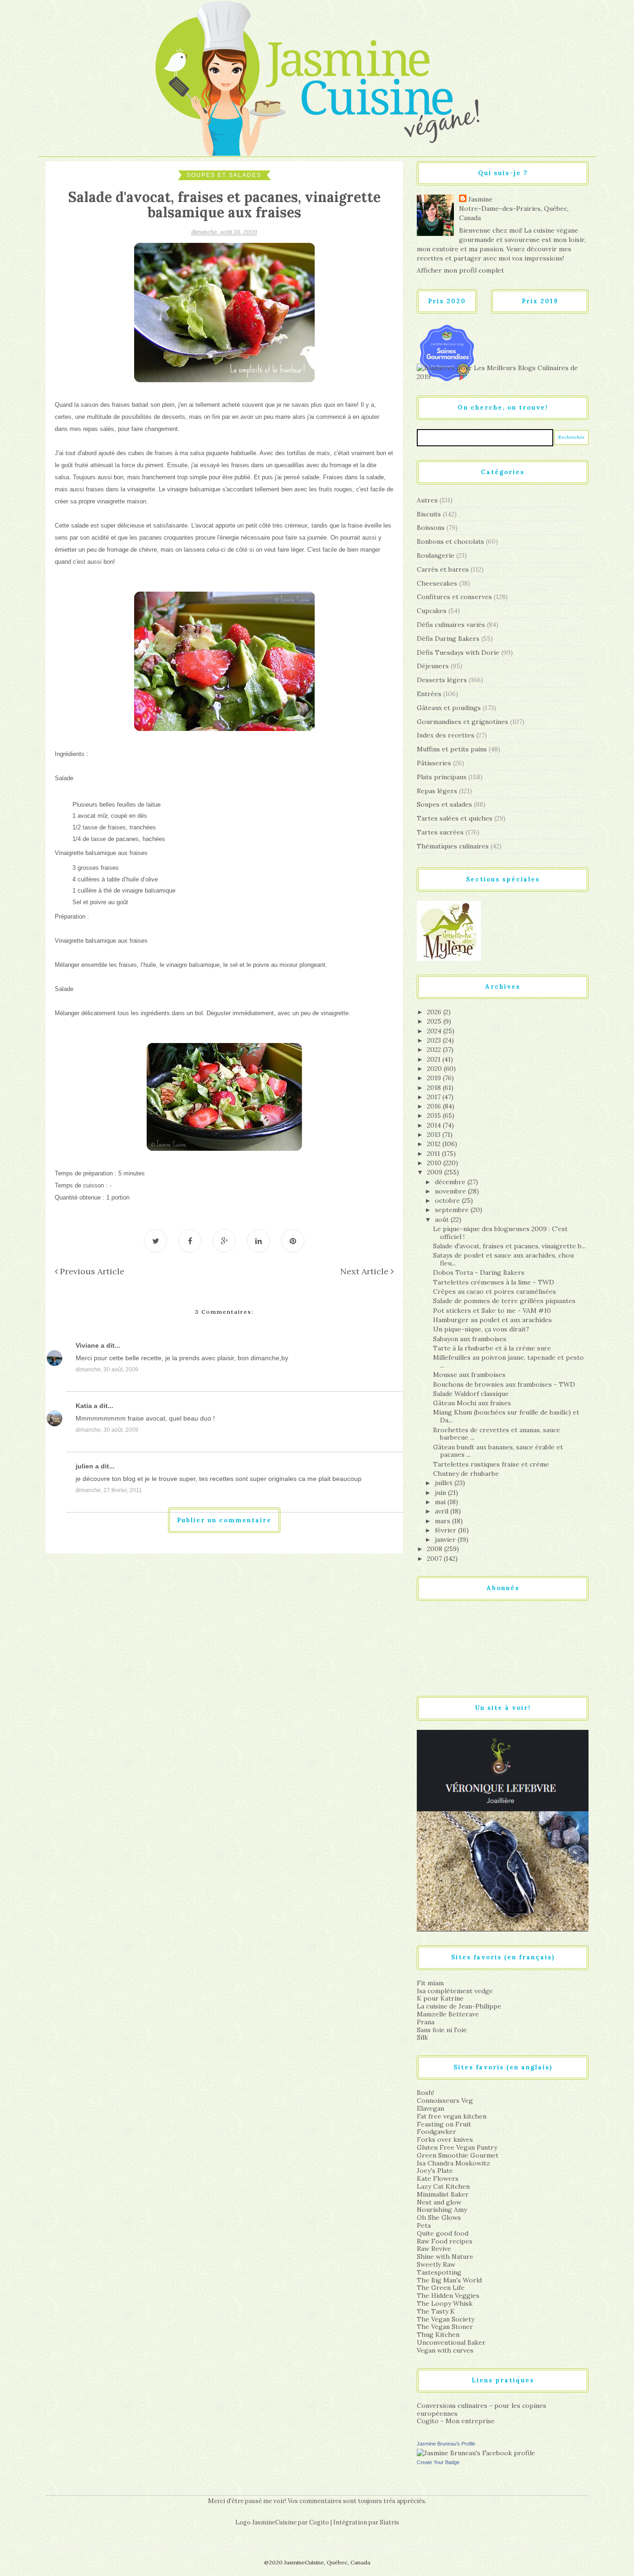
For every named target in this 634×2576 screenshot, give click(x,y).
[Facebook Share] (190, 1241)
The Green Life (441, 2288)
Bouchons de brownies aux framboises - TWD (504, 1384)
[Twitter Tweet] (155, 1241)
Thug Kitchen (438, 2335)
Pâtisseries (434, 763)
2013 (435, 1135)
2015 (435, 1115)
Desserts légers (442, 680)
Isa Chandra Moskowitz (453, 2163)
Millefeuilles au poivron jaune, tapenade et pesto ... (508, 1361)
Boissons (431, 528)
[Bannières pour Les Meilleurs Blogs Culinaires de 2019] (503, 372)
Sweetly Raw (436, 2264)
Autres (427, 500)
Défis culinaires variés (451, 625)
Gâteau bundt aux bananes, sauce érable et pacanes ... (498, 1451)
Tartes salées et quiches (455, 818)
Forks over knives (445, 2139)
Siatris (389, 2522)
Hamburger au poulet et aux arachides (492, 1320)
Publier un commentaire (224, 1520)
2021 (435, 1059)
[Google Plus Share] (224, 1241)
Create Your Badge (438, 2462)
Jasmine (480, 199)
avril (443, 1511)
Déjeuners (433, 666)
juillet (445, 1483)
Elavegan (430, 2108)
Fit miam (430, 1983)
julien (84, 1466)
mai (441, 1502)
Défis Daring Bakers (448, 639)
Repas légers (437, 791)
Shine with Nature (445, 2256)
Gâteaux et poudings (449, 708)
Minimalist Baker (443, 2194)
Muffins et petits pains (452, 749)
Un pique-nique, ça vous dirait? (481, 1329)
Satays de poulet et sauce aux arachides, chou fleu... (503, 1259)
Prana (426, 2022)
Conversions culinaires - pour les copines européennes (482, 2410)
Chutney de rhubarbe (466, 1474)
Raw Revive (434, 2249)
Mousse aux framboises (469, 1375)
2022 (435, 1050)
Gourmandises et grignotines (463, 722)
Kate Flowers (438, 2178)
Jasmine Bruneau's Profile (446, 2444)
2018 (435, 1088)
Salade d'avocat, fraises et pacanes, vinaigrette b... (509, 1246)
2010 (435, 1163)
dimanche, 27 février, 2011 (109, 1490)
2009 (436, 1172)
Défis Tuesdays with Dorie (458, 652)
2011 (434, 1154)
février (446, 1530)
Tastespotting (439, 2272)
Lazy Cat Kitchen (443, 2186)
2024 (435, 1031)
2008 (436, 1549)
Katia (84, 1406)
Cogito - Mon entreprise (456, 2421)
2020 (435, 1069)
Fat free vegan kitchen (452, 2116)
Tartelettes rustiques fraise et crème (491, 1464)
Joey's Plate (435, 2171)
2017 (435, 1097)
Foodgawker (437, 2132)
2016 (435, 1106)
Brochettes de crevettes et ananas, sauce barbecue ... (497, 1434)
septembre (453, 1210)
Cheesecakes (437, 583)
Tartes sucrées (440, 832)
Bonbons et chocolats (450, 541)
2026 (435, 1012)
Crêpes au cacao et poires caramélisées (495, 1291)
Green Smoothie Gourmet (458, 2155)
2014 (435, 1125)
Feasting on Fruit (444, 2124)
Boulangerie (436, 555)
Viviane (87, 1345)
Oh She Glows (439, 2217)
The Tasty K (436, 2311)
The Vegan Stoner (445, 2327)
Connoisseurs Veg (445, 2100)
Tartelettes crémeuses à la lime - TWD (494, 1282)
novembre (451, 1191)
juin (441, 1493)
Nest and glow (439, 2202)
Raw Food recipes (445, 2241)
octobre (448, 1200)
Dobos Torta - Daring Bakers (479, 1272)
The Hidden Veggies (448, 2296)
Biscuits (429, 514)
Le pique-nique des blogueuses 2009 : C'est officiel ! (500, 1233)
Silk (422, 2037)
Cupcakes (432, 611)
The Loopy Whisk (445, 2303)
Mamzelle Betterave (448, 2014)
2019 (435, 1078)
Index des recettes (446, 735)
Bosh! (425, 2093)
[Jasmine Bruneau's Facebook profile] (476, 2452)
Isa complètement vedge (455, 1991)
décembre (451, 1182)
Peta (424, 2225)
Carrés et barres (443, 569)
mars (443, 1521)
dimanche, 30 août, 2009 (107, 1370)
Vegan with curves (445, 2350)
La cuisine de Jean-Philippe (459, 2006)
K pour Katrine (440, 1998)
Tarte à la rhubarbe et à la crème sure (492, 1348)
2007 (435, 1559)
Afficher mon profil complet (460, 270)
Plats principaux (442, 777)
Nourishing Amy (442, 2210)
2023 (435, 1040)
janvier (446, 1539)
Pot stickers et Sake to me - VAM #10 (492, 1311)
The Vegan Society (446, 2319)
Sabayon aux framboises (470, 1339)
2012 (435, 1144)
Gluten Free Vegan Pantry (457, 2147)
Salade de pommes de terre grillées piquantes (504, 1301)
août (443, 1220)
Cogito (319, 2522)
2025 (435, 1021)
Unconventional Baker (451, 2342)
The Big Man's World (449, 2280)
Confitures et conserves (454, 597)
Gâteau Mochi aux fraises (472, 1403)
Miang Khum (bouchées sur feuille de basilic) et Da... (506, 1416)
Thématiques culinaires (453, 846)
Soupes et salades (224, 175)
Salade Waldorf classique (471, 1394)
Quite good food (443, 2233)
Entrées (429, 694)
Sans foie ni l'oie (442, 2030)
